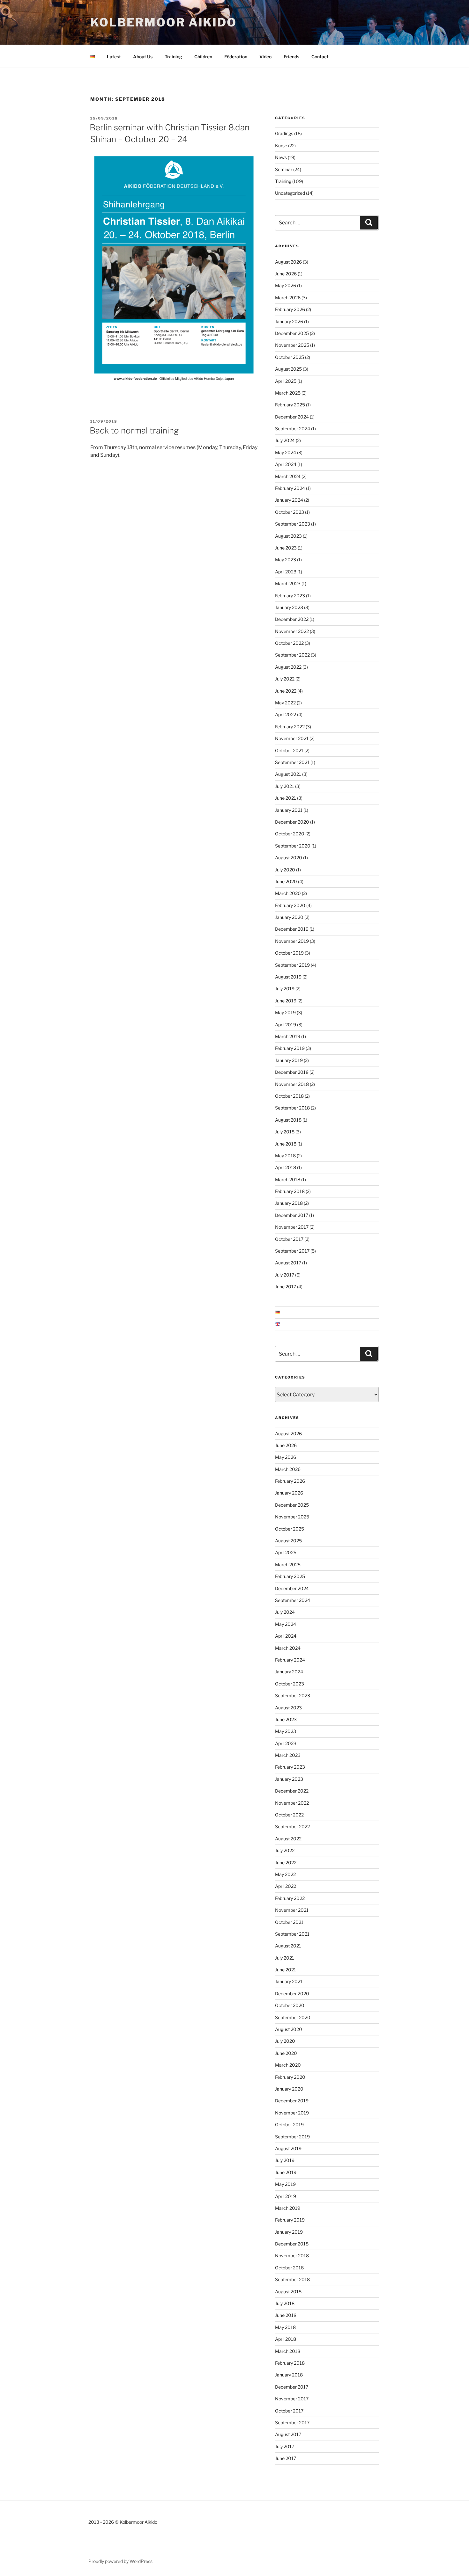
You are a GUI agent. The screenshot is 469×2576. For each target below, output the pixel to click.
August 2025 (288, 369)
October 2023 (290, 512)
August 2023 (288, 536)
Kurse (281, 146)
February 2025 (290, 405)
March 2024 (288, 476)
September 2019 (292, 965)
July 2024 (285, 440)
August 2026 (288, 262)
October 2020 (290, 834)
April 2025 (286, 381)
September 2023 (293, 524)
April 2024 (286, 464)
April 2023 (286, 572)
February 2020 (290, 905)
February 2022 (290, 727)
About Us (143, 57)
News (281, 157)
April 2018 (286, 1167)
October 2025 (290, 357)
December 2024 (292, 417)
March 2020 (288, 893)
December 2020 (292, 822)
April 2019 (286, 1025)
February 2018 (290, 1191)
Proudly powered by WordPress (120, 2561)
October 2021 (289, 750)
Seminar (284, 169)
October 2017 (289, 1239)
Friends (291, 57)
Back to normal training (134, 430)
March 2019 (288, 1036)
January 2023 (289, 607)
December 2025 (292, 333)
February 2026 (290, 309)
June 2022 (286, 691)
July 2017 (285, 1275)
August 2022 (288, 667)
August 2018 (288, 1120)
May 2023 (286, 560)
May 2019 (285, 1012)
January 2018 (289, 1203)
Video (265, 57)
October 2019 (289, 953)
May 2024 (286, 452)
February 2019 (290, 1048)
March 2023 (288, 583)
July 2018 (285, 1132)
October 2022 (289, 643)
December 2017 (292, 1215)
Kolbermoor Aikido (164, 22)
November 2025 (292, 345)
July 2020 (285, 870)
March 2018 (288, 1179)
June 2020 (286, 881)
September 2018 (292, 1108)
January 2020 (289, 917)
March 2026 (288, 298)
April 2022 (286, 714)
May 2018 (285, 1156)
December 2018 (292, 1072)
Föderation (236, 57)
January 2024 (289, 500)
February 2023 (290, 596)
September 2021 (292, 762)
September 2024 (293, 429)
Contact (320, 57)
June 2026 (286, 274)
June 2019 (286, 1001)
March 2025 (288, 393)
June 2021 (286, 798)
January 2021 (289, 810)
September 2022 (292, 655)
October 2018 (289, 1096)
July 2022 (285, 679)
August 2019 (288, 977)
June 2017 (286, 1287)
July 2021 (285, 786)
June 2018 (286, 1144)
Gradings (284, 133)
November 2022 (292, 631)
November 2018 (292, 1084)
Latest (114, 57)
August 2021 (288, 774)
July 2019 (285, 989)
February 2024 (290, 488)
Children (203, 57)
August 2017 (288, 1263)
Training (173, 57)
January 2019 (289, 1060)
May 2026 (286, 285)
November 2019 (292, 941)
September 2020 (293, 846)
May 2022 (285, 703)
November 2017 (292, 1227)
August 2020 (289, 858)
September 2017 (292, 1251)
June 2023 (286, 548)
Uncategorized (290, 193)
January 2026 (289, 321)
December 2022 (292, 619)
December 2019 (292, 929)
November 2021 (292, 738)
